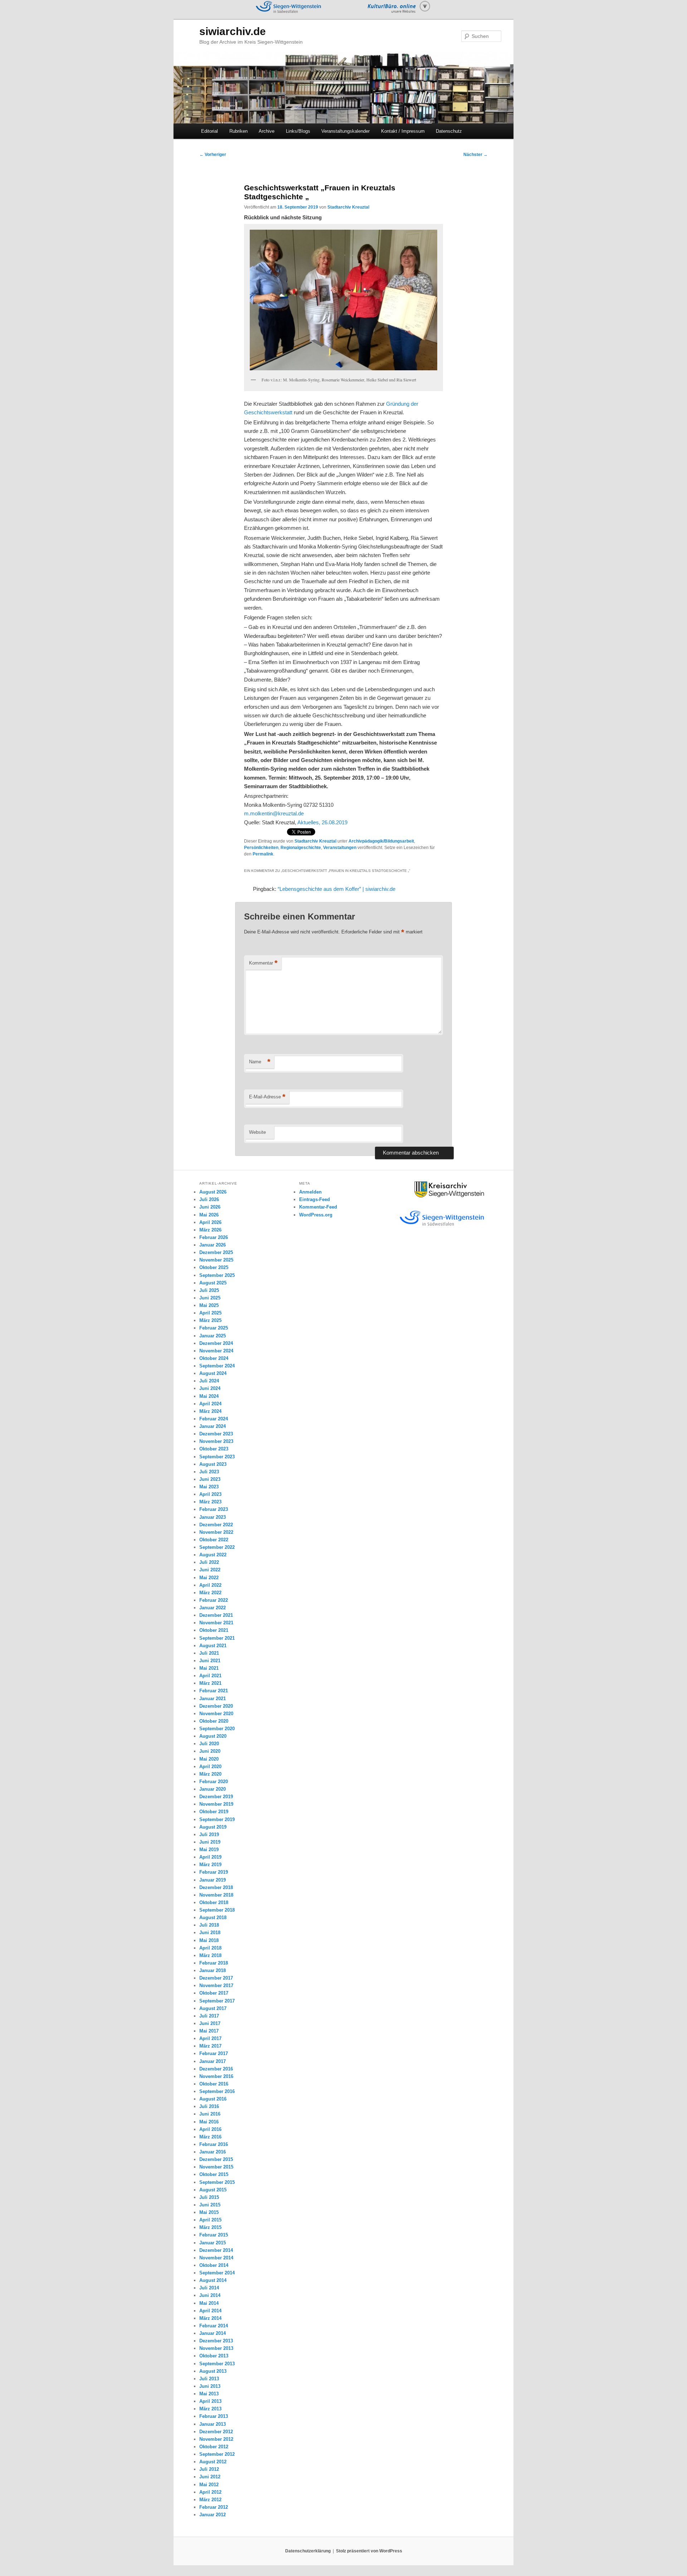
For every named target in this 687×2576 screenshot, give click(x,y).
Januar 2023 (213, 1517)
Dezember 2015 (216, 2159)
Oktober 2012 (214, 2447)
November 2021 (216, 1623)
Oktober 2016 (214, 2084)
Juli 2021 (209, 1653)
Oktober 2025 (214, 1267)
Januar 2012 (213, 2515)
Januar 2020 (213, 1789)
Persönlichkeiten (261, 848)
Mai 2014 (209, 2303)
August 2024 (213, 1373)
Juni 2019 (210, 1842)
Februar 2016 (214, 2144)
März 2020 (210, 1774)
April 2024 (210, 1404)
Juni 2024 (210, 1388)
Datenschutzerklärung (308, 2551)
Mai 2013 (209, 2394)
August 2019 (213, 1827)
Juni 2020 (210, 1751)
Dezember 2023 (216, 1434)
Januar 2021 (213, 1699)
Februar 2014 (214, 2326)
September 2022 (217, 1547)
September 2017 (217, 2001)
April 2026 (210, 1222)
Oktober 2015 (214, 2174)
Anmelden (310, 1192)
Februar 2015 (214, 2235)
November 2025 (216, 1260)
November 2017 (216, 1985)
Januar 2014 (213, 2333)
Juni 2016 (210, 2114)
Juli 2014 (209, 2288)
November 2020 (216, 1714)
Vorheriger (213, 155)
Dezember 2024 (216, 1343)
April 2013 (210, 2401)
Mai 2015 (209, 2212)
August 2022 (213, 1555)
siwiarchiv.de (233, 31)
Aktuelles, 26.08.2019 (322, 822)
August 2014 (213, 2280)
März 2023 (210, 1502)
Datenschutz (449, 131)
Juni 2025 (210, 1298)
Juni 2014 (210, 2295)
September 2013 (217, 2364)
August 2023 (213, 1464)
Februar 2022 (214, 1600)
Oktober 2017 (214, 1993)
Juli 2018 (209, 1925)
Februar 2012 (214, 2507)
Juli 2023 (209, 1472)
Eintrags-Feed (315, 1199)
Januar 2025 (213, 1336)
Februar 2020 (214, 1782)
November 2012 (216, 2439)
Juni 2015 (210, 2205)
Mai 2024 (209, 1396)
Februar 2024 (214, 1419)
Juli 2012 (209, 2469)
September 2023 (217, 1457)
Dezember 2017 (216, 1978)
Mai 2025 (209, 1305)
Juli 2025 (209, 1290)
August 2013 (213, 2371)
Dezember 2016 (216, 2069)
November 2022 (216, 1532)
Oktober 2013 (214, 2356)
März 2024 (210, 1411)
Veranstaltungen (340, 848)
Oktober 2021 (214, 1630)
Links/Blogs (298, 131)
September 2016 (217, 2091)
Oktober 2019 (214, 1812)
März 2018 (210, 1955)
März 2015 (210, 2227)
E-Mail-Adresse (267, 1097)
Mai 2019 (209, 1850)
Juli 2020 (209, 1744)
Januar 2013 (213, 2424)
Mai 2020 (209, 1759)
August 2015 (213, 2190)
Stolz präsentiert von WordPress (369, 2551)
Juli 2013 (209, 2379)
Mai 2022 (209, 1578)
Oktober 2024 (214, 1358)
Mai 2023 (209, 1487)
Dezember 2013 (216, 2341)
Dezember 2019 (216, 1797)
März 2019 (210, 1865)
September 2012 (217, 2454)
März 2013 (210, 2409)
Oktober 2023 (214, 1449)
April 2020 (210, 1767)
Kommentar (263, 963)
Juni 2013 (210, 2386)
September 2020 (217, 1729)
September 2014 (217, 2273)
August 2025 (213, 1283)
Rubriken (238, 131)
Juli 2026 (209, 1199)
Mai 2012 (209, 2485)
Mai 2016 (209, 2122)
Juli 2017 (209, 2016)
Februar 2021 (214, 1691)
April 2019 (210, 1857)
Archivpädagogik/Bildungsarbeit (381, 841)
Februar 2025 (214, 1328)
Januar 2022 (213, 1608)
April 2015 (210, 2220)
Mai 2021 (209, 1668)
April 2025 (210, 1313)
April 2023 (210, 1494)
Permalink (263, 854)
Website (257, 1132)
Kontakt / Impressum (403, 131)
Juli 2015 (209, 2197)
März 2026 (210, 1230)
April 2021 (210, 1676)
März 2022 (210, 1593)
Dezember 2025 (216, 1252)
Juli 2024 (209, 1381)
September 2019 (217, 1819)
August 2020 (213, 1736)
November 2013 (216, 2348)
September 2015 (217, 2182)
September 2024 (217, 1366)
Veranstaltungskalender (345, 131)
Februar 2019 (214, 1872)
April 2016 (210, 2129)
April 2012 (210, 2492)
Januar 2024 (213, 1426)
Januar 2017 (213, 2061)
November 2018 (216, 1895)
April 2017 (210, 2038)
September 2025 (217, 1275)
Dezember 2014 (216, 2250)
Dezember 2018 (216, 1887)
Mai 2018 (209, 1940)
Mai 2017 (209, 2031)
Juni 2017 (210, 2023)
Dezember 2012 (216, 2432)
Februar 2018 (214, 1963)
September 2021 (217, 1638)
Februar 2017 (214, 2053)
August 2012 (213, 2462)
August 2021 (213, 1646)
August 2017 (213, 2008)
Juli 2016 (209, 2106)
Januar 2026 (213, 1245)
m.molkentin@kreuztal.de (274, 813)
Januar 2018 (213, 1970)
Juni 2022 (210, 1570)
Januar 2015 (213, 2243)
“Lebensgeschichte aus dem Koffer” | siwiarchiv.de (337, 889)
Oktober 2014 (214, 2265)
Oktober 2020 (214, 1721)
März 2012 (210, 2500)
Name (260, 1062)
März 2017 (210, 2046)
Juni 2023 (210, 1479)
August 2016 (213, 2099)
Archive (267, 131)
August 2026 (213, 1192)
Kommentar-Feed (318, 1207)
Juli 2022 (209, 1562)
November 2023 (216, 1441)
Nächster (476, 155)
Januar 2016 (213, 2152)
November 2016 (216, 2076)
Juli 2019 (209, 1835)
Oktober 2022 (214, 1540)
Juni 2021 (210, 1661)
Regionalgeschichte (301, 848)
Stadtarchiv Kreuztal (348, 207)
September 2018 (217, 1910)
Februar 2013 (214, 2416)
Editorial (209, 131)
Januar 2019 (213, 1880)
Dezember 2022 (216, 1525)
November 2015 (216, 2167)
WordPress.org (316, 1215)
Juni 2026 (210, 1207)
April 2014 (210, 2311)
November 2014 (216, 2258)
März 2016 (210, 2137)
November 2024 (216, 1351)
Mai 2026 (209, 1215)
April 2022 (210, 1585)
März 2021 (210, 1683)
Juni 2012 (210, 2477)
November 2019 (216, 1804)
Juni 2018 (210, 1933)
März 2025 (210, 1320)
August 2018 (213, 1918)
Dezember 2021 (216, 1615)
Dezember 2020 (216, 1706)
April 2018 (210, 1948)
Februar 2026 (214, 1237)
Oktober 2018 (214, 1902)
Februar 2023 (214, 1509)
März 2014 (210, 2318)
